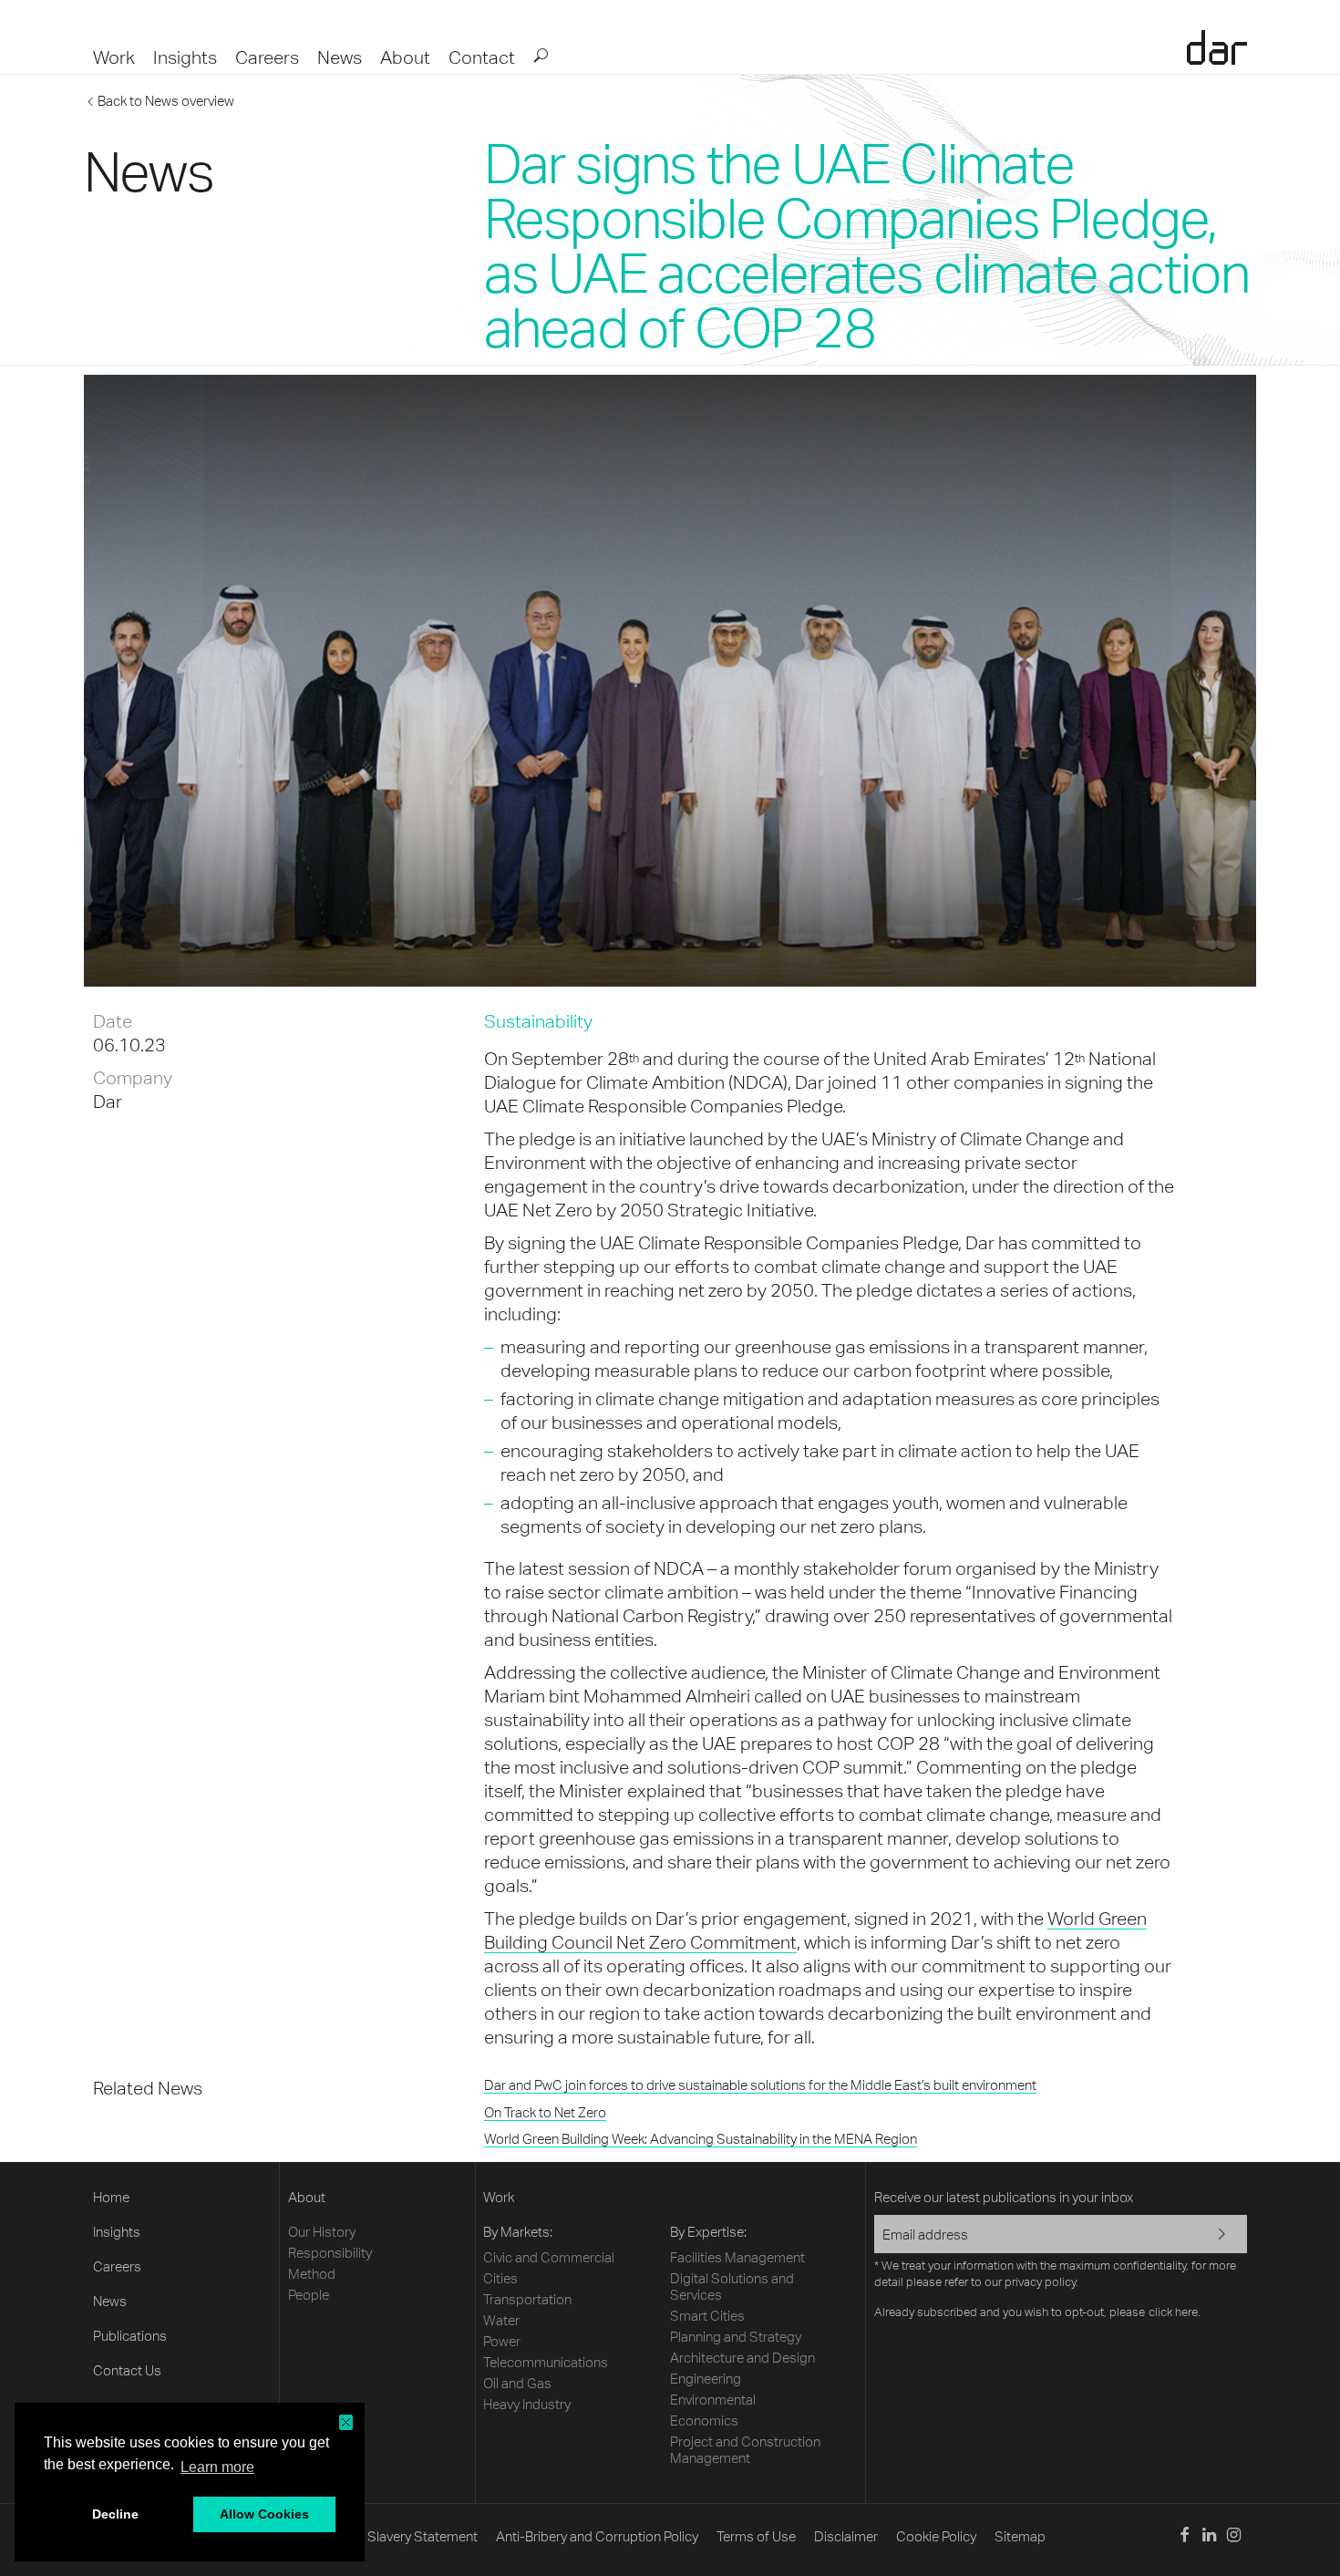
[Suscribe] (1210, 2236)
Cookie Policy (936, 2536)
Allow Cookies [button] (264, 2514)
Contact (482, 57)
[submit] (540, 55)
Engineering (706, 2379)
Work (114, 57)
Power (502, 2341)
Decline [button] (115, 2514)
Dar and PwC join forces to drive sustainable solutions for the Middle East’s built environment (760, 2085)
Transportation (527, 2299)
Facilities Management (737, 2257)
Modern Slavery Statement (397, 2536)
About (405, 57)
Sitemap (1020, 2536)
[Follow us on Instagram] (1234, 2537)
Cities (500, 2278)
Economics (704, 2421)
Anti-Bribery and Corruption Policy (597, 2536)
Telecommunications (546, 2362)
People (309, 2295)
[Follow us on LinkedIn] (1209, 2537)
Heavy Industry (527, 2404)
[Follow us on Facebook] (1184, 2537)
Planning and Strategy (736, 2337)
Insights (185, 57)
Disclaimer (846, 2536)
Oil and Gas (517, 2383)
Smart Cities (707, 2316)
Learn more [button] (217, 2467)
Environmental (713, 2400)
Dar (1217, 47)
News (340, 57)
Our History (322, 2232)
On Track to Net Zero (545, 2112)
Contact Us (127, 2370)
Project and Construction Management (745, 2450)
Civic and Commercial (549, 2257)
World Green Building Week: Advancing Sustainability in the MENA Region (701, 2139)
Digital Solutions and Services (732, 2286)
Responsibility (330, 2253)
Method (312, 2274)
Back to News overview (166, 101)
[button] (346, 2422)
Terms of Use (756, 2536)
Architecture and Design (742, 2358)
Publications (130, 2336)
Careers (267, 57)
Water (501, 2320)
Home (111, 2197)
